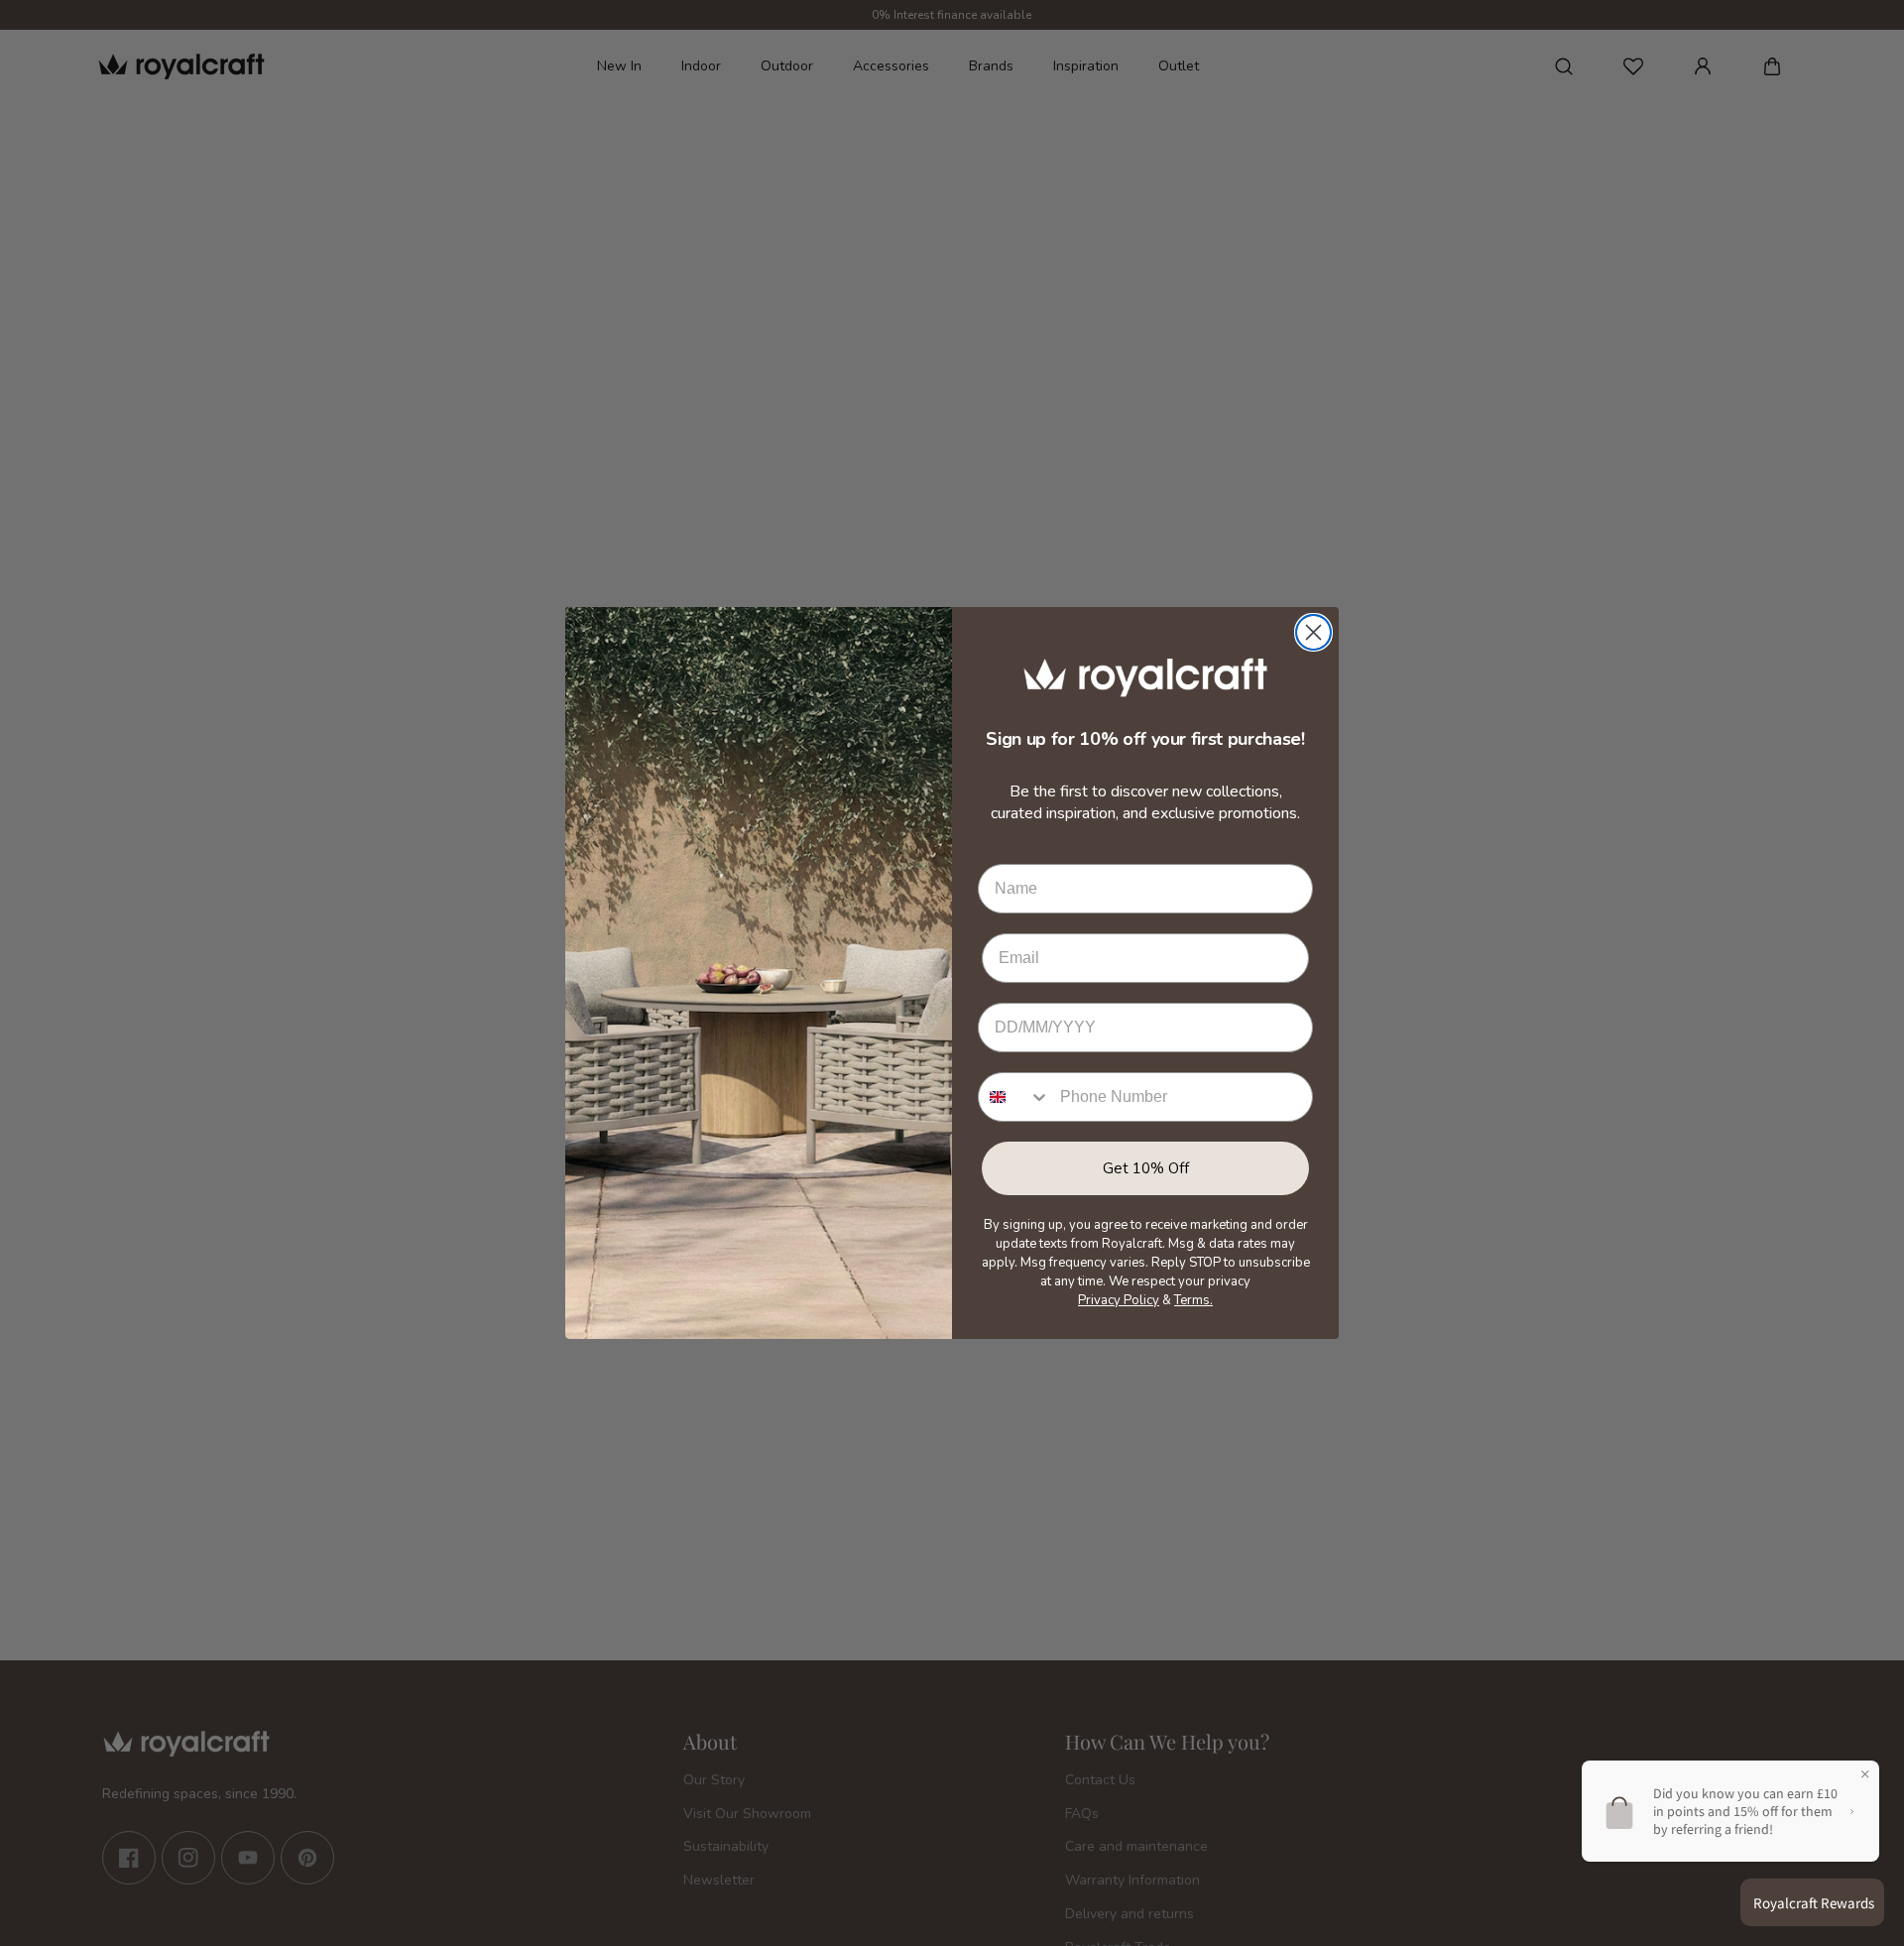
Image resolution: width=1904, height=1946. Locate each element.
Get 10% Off (1146, 1168)
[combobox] (1014, 1097)
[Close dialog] (1313, 632)
